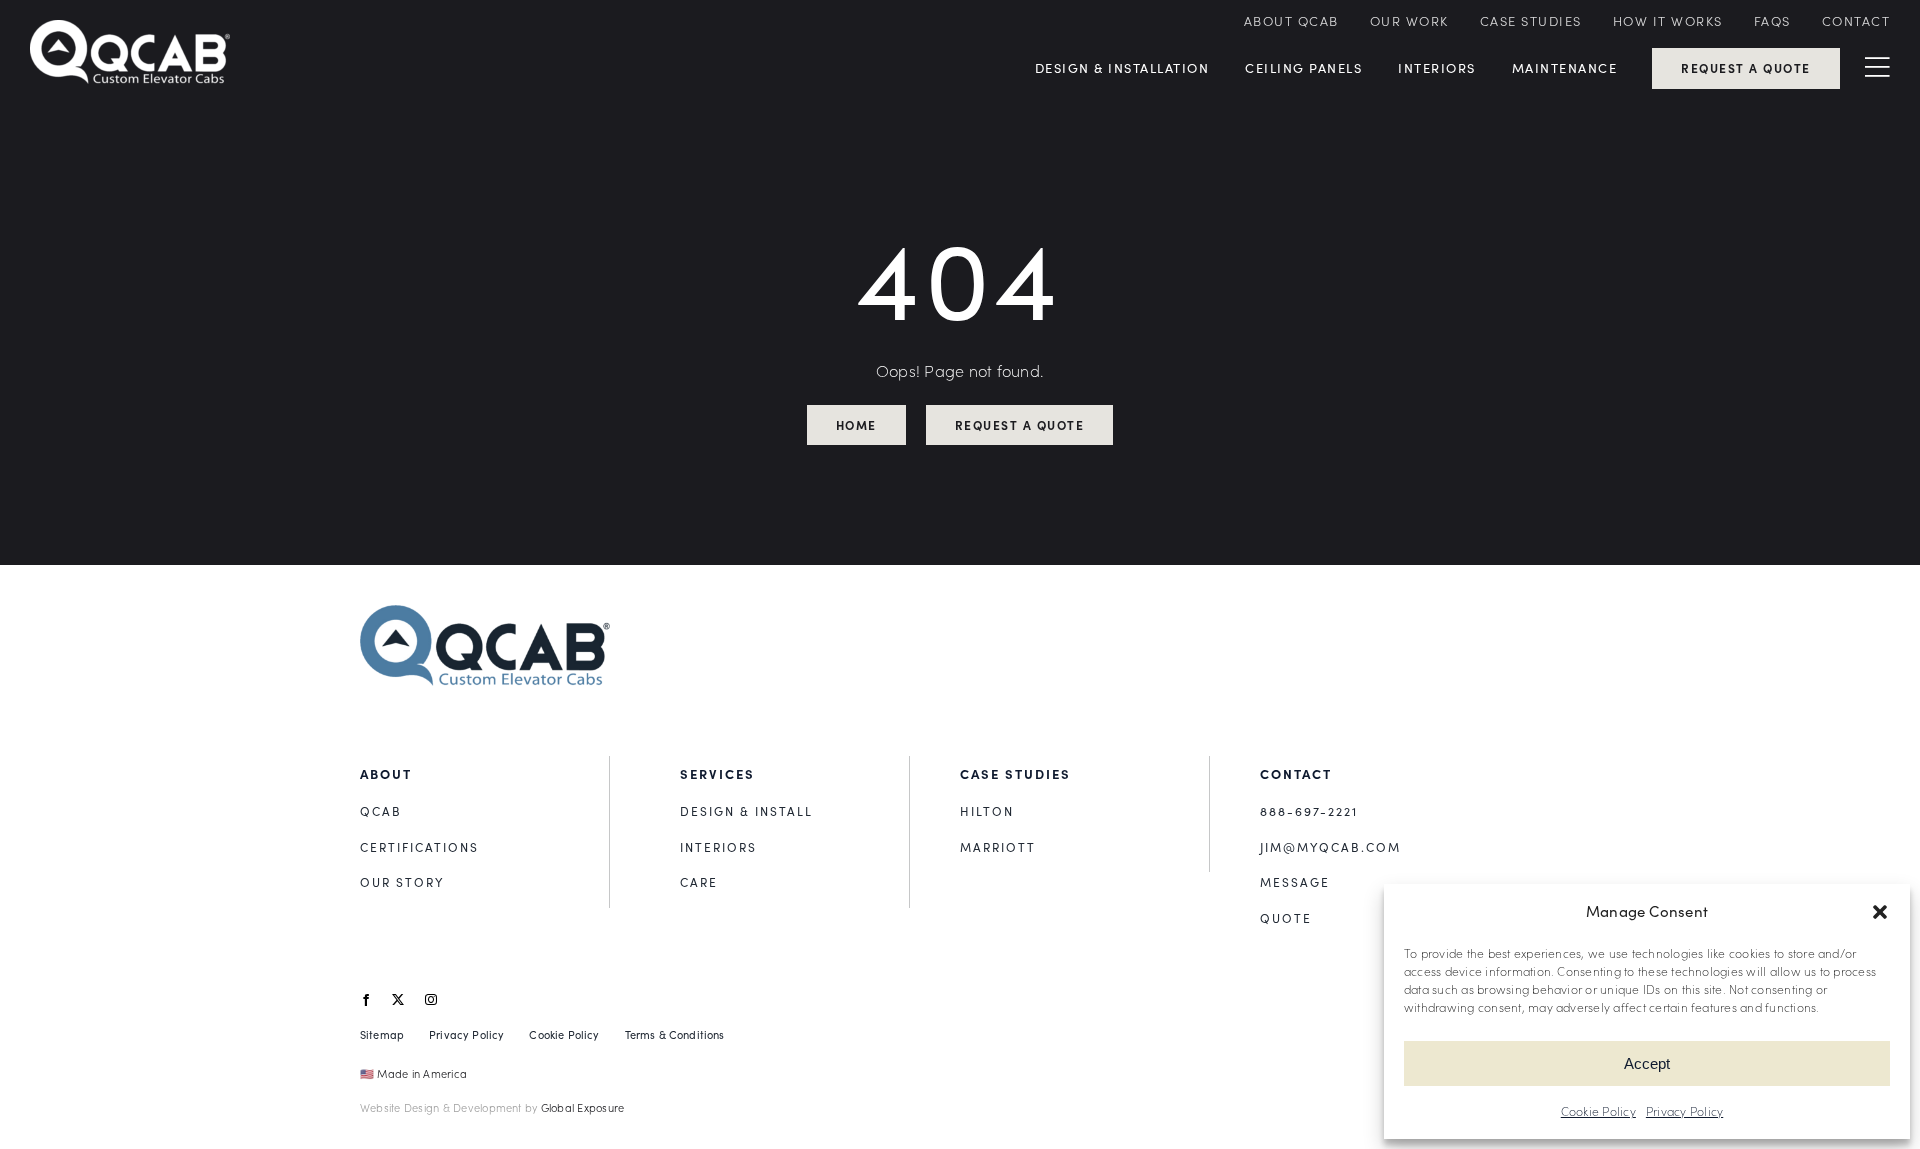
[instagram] (431, 1000)
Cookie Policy (1598, 1111)
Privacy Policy (1684, 1111)
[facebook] (366, 1000)
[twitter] (398, 1000)
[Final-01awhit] (130, 27)
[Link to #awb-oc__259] (1877, 68)
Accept (1647, 1063)
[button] (1880, 912)
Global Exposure (583, 1107)
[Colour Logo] (485, 612)
